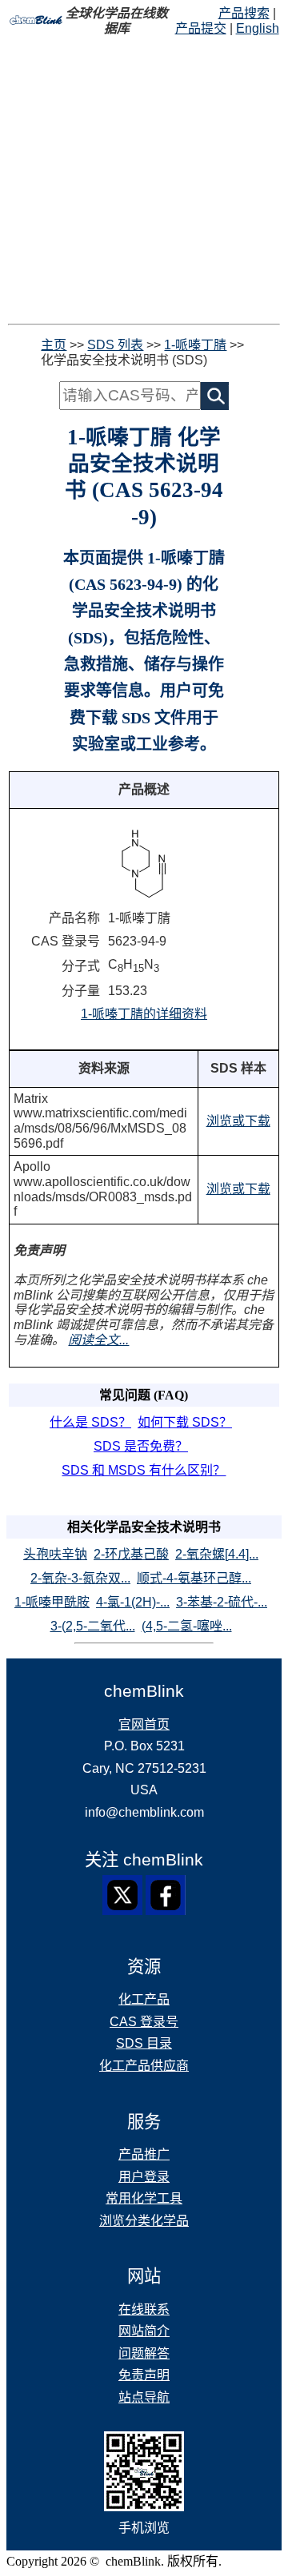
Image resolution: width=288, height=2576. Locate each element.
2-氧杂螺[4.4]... (217, 1554)
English (258, 28)
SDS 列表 (115, 345)
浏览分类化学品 (144, 2221)
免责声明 (144, 2375)
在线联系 (144, 2309)
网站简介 (144, 2331)
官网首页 (144, 1724)
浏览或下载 (238, 1121)
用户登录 (144, 2177)
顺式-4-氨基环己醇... (194, 1578)
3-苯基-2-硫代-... (222, 1602)
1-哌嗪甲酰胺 (52, 1602)
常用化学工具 (144, 2198)
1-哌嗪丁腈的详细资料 (144, 1014)
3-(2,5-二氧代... (93, 1626)
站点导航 (144, 2397)
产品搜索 (244, 13)
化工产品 (144, 1999)
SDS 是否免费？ (141, 1446)
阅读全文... (98, 1340)
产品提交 (201, 28)
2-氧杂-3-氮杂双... (80, 1578)
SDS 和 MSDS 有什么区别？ (144, 1470)
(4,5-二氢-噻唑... (187, 1626)
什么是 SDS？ (90, 1422)
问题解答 (144, 2353)
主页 (54, 345)
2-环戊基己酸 (131, 1554)
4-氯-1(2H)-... (133, 1602)
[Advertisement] (144, 180)
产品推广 (144, 2154)
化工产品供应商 (144, 2066)
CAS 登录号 (144, 2022)
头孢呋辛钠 (55, 1554)
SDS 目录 (144, 2043)
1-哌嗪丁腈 (195, 345)
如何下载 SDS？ (185, 1422)
